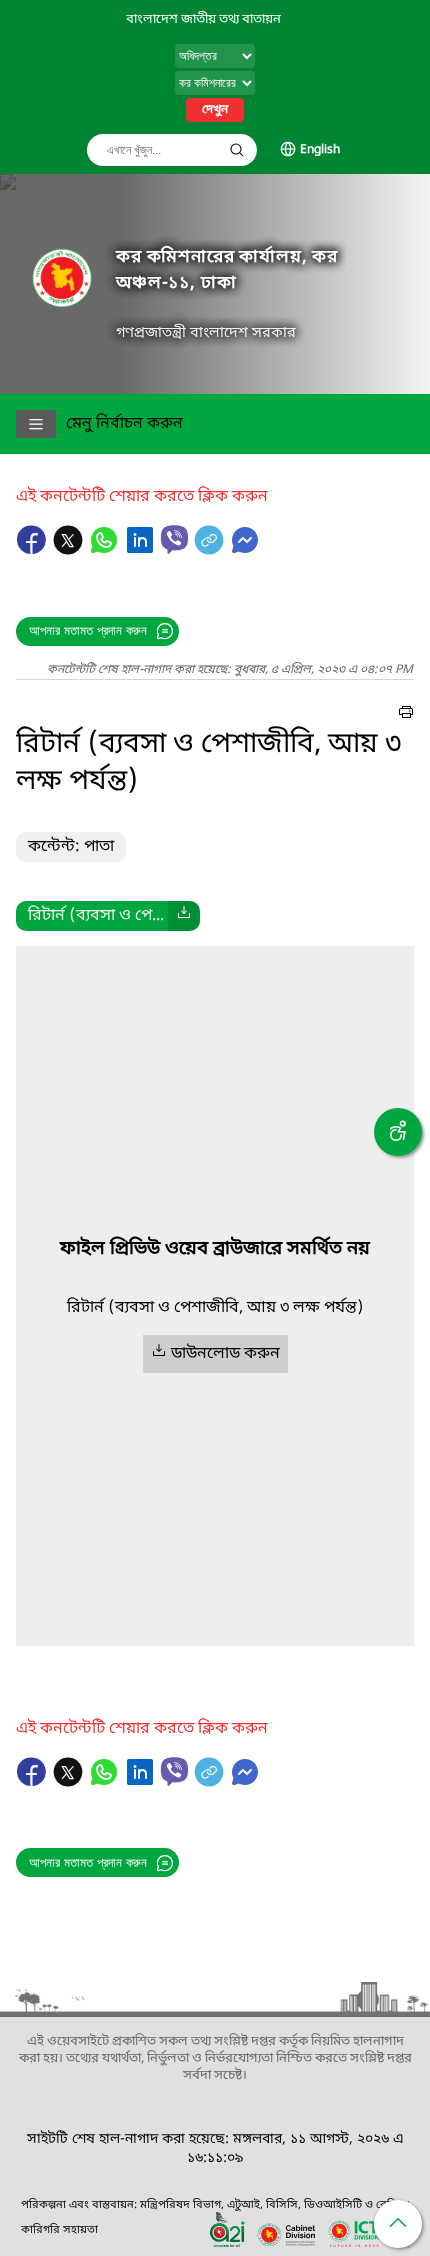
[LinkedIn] (142, 550)
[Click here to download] (184, 916)
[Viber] (174, 539)
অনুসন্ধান (237, 150)
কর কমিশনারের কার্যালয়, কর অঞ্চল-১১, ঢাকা (227, 270)
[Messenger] (245, 550)
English (320, 150)
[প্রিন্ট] (406, 715)
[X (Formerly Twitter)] (70, 550)
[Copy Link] (211, 550)
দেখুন (215, 110)
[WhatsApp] (106, 550)
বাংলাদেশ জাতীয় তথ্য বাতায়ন (203, 19)
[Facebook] (34, 550)
